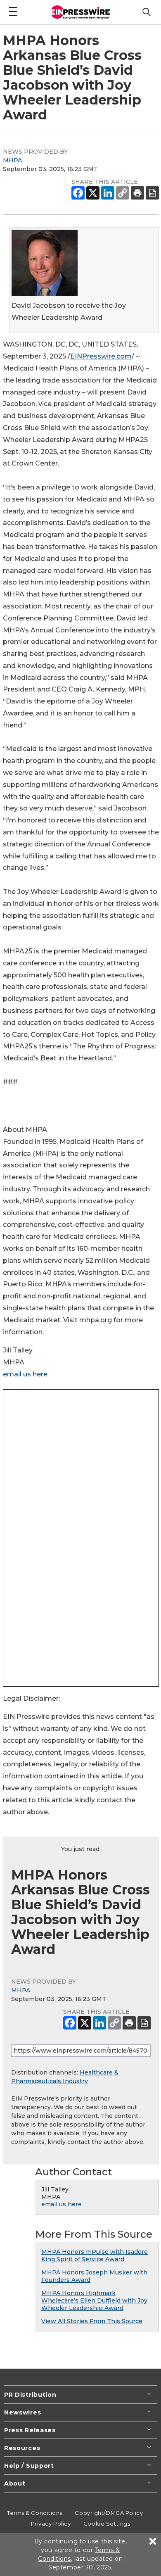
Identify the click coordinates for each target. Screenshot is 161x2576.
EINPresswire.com (101, 356)
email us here (25, 1374)
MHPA (12, 160)
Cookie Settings (107, 2524)
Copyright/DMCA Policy (109, 2513)
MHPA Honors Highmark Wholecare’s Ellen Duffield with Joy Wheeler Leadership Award (94, 2300)
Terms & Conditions (35, 2513)
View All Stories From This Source (92, 2321)
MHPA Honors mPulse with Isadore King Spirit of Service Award (95, 2255)
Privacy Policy (51, 2524)
